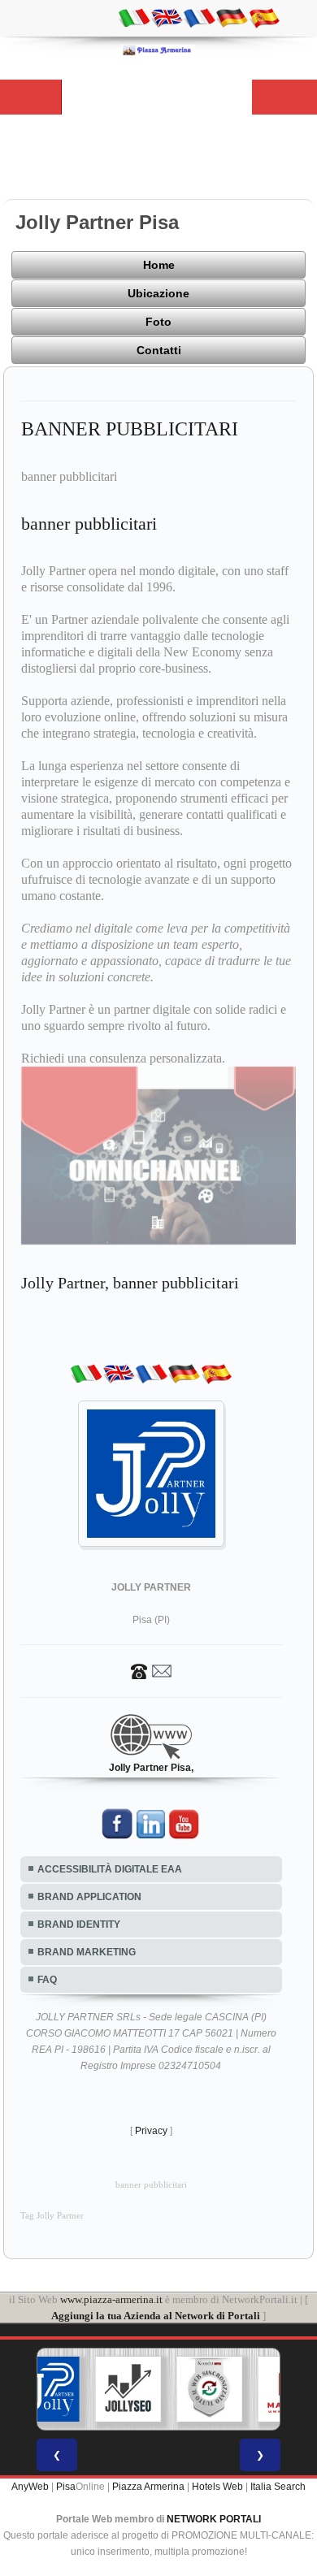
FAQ (47, 1980)
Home (159, 265)
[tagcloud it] (134, 17)
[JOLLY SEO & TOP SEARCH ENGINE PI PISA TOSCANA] (128, 2389)
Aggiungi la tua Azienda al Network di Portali (156, 2316)
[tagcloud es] (264, 17)
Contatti (159, 350)
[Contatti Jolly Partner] (151, 1670)
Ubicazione (158, 293)
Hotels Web (217, 2487)
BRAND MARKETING (87, 1952)
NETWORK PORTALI (214, 2519)
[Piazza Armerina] (158, 50)
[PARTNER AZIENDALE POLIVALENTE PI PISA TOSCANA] (47, 2389)
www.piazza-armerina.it (111, 2299)
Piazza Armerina (148, 2487)
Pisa (66, 2487)
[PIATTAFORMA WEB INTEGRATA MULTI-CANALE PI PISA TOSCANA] (210, 2389)
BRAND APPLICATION (89, 1897)
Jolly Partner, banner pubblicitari (130, 1283)
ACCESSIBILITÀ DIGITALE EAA (110, 1869)
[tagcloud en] (167, 17)
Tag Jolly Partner (52, 2216)
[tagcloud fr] (199, 17)
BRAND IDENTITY (79, 1924)
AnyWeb (30, 2487)
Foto (158, 322)
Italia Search (278, 2487)
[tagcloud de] (232, 17)
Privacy (151, 2131)
